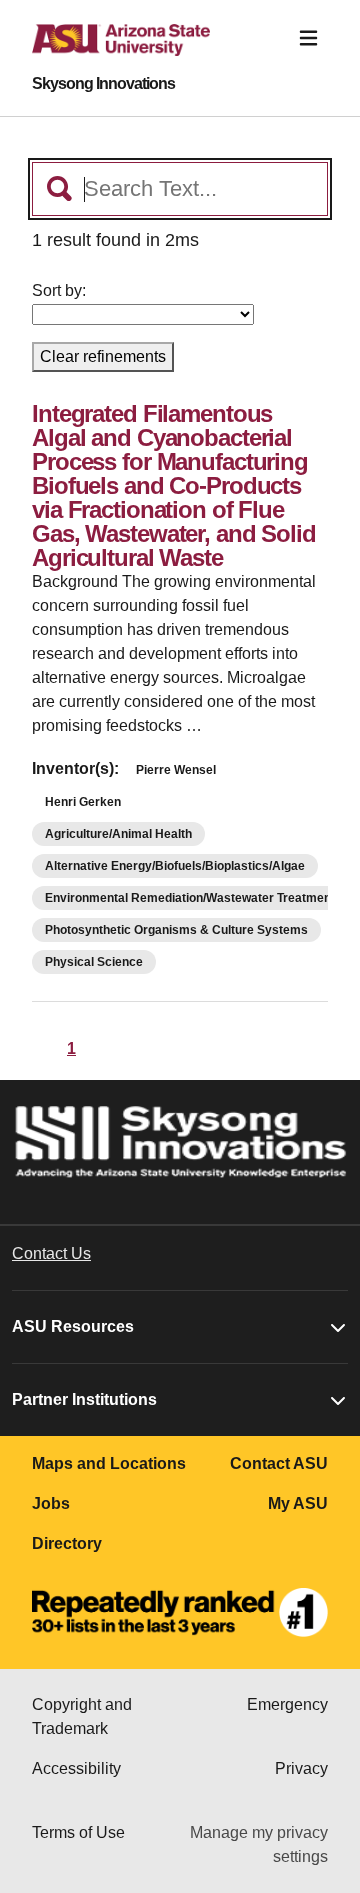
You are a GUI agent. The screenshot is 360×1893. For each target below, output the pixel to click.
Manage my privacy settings (259, 1844)
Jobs (51, 1503)
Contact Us (51, 1253)
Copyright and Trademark (82, 1716)
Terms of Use (78, 1832)
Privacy (301, 1768)
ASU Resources (73, 1326)
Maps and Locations (109, 1463)
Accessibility (76, 1768)
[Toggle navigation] (308, 38)
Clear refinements (103, 356)
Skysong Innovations (103, 84)
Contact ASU (279, 1463)
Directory (67, 1543)
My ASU (298, 1503)
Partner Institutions (84, 1399)
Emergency (287, 1704)
